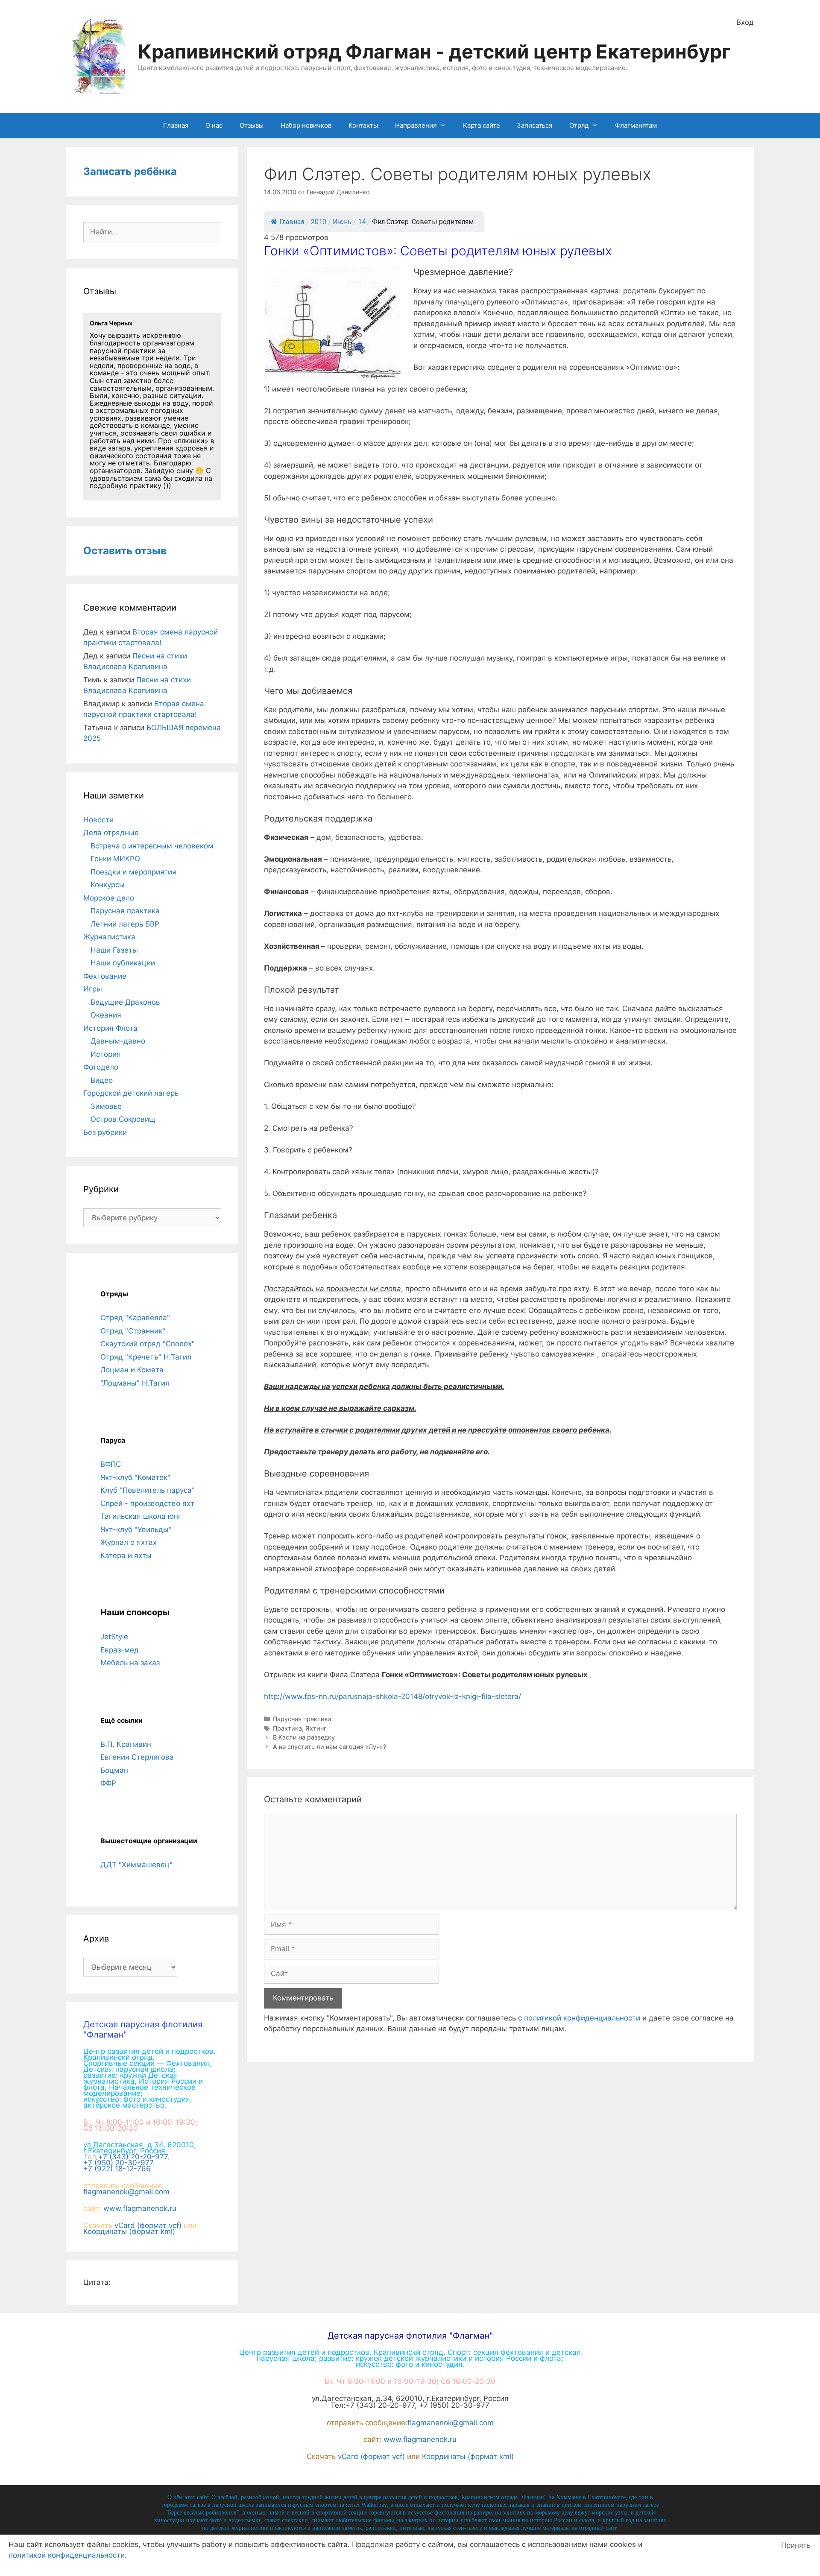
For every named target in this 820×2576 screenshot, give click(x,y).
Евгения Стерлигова (137, 1757)
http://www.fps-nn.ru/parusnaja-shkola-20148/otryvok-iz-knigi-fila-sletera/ (392, 1696)
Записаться (534, 125)
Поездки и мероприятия (133, 872)
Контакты (363, 125)
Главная (176, 125)
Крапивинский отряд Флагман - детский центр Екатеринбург (434, 51)
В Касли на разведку (304, 1737)
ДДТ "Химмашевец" (136, 1865)
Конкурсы (108, 885)
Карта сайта (481, 125)
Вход (745, 22)
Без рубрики (105, 1132)
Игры (93, 989)
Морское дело (109, 898)
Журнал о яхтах (129, 1542)
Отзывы (252, 125)
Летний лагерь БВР (125, 924)
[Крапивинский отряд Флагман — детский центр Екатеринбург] (100, 56)
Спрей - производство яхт (147, 1503)
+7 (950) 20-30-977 (118, 2163)
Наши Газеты (114, 950)
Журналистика (109, 937)
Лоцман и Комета (132, 1370)
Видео (102, 1080)
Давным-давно (118, 1041)
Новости (98, 820)
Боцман (114, 1770)
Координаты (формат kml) (129, 2231)
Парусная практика (302, 1719)
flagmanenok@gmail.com (126, 2192)
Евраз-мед (120, 1650)
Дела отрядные (111, 833)
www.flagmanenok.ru (140, 2208)
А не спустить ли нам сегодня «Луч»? (329, 1747)
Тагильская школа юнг (141, 1516)
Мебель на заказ (130, 1663)
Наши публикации (123, 963)
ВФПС (111, 1464)
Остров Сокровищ (123, 1119)
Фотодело (101, 1067)
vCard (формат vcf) (148, 2225)
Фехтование (105, 976)
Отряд (579, 125)
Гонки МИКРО (115, 859)
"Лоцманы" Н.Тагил (135, 1383)
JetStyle (114, 1637)
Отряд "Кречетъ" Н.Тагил (146, 1357)
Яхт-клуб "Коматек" (135, 1477)
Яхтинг (316, 1728)
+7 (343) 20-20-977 (133, 2157)
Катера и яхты (126, 1556)
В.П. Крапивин (126, 1744)
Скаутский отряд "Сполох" (148, 1344)
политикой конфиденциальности (582, 2018)
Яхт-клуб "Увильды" (136, 1529)
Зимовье (106, 1106)
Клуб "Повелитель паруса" (148, 1490)
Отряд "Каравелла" (135, 1318)
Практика (287, 1728)
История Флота (110, 1028)
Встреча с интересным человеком (152, 846)
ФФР (108, 1783)
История (106, 1054)
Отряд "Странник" (133, 1331)
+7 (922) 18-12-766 (117, 2169)
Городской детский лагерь (131, 1093)
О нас (214, 125)
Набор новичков (306, 125)
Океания (106, 1015)
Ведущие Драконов (125, 1002)
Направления (416, 125)
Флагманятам (636, 125)
